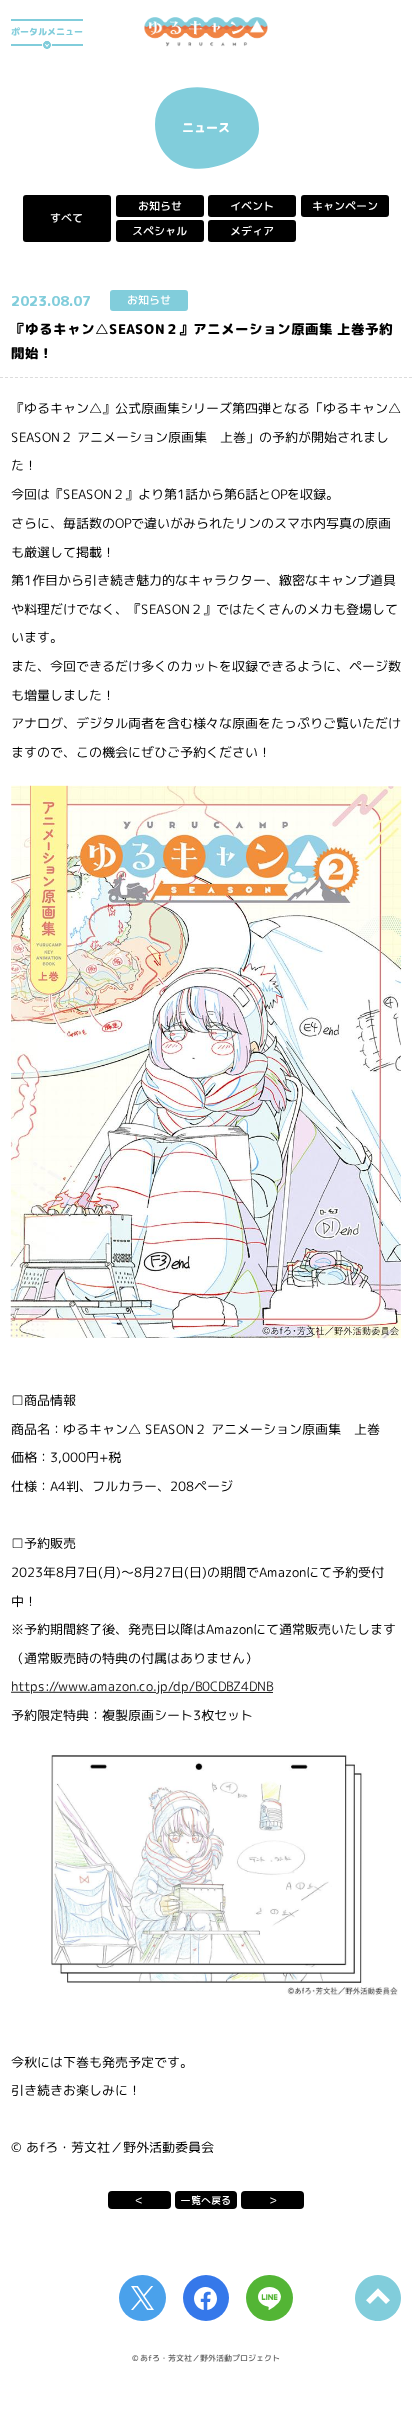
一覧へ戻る (206, 2200)
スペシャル (159, 231)
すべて (66, 218)
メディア (252, 231)
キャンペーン (345, 206)
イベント (252, 206)
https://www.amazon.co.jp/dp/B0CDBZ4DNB (142, 1686)
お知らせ (160, 206)
